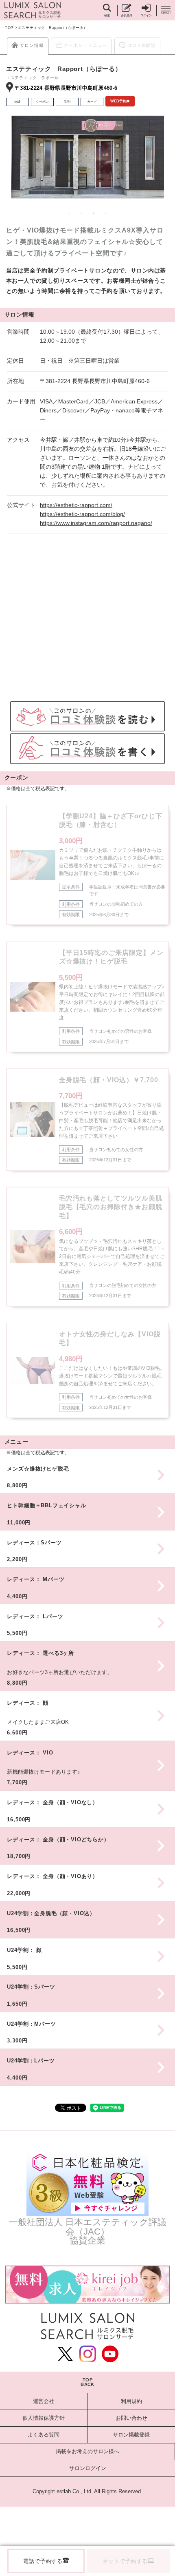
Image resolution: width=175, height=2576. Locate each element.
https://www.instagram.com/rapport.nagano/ (96, 523)
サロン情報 (32, 45)
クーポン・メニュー (86, 45)
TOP (9, 28)
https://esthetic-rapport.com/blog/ (82, 514)
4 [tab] (106, 213)
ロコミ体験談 (141, 45)
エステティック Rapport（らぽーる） (53, 28)
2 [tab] (81, 213)
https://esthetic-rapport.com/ (76, 505)
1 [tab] (69, 213)
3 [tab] (94, 213)
